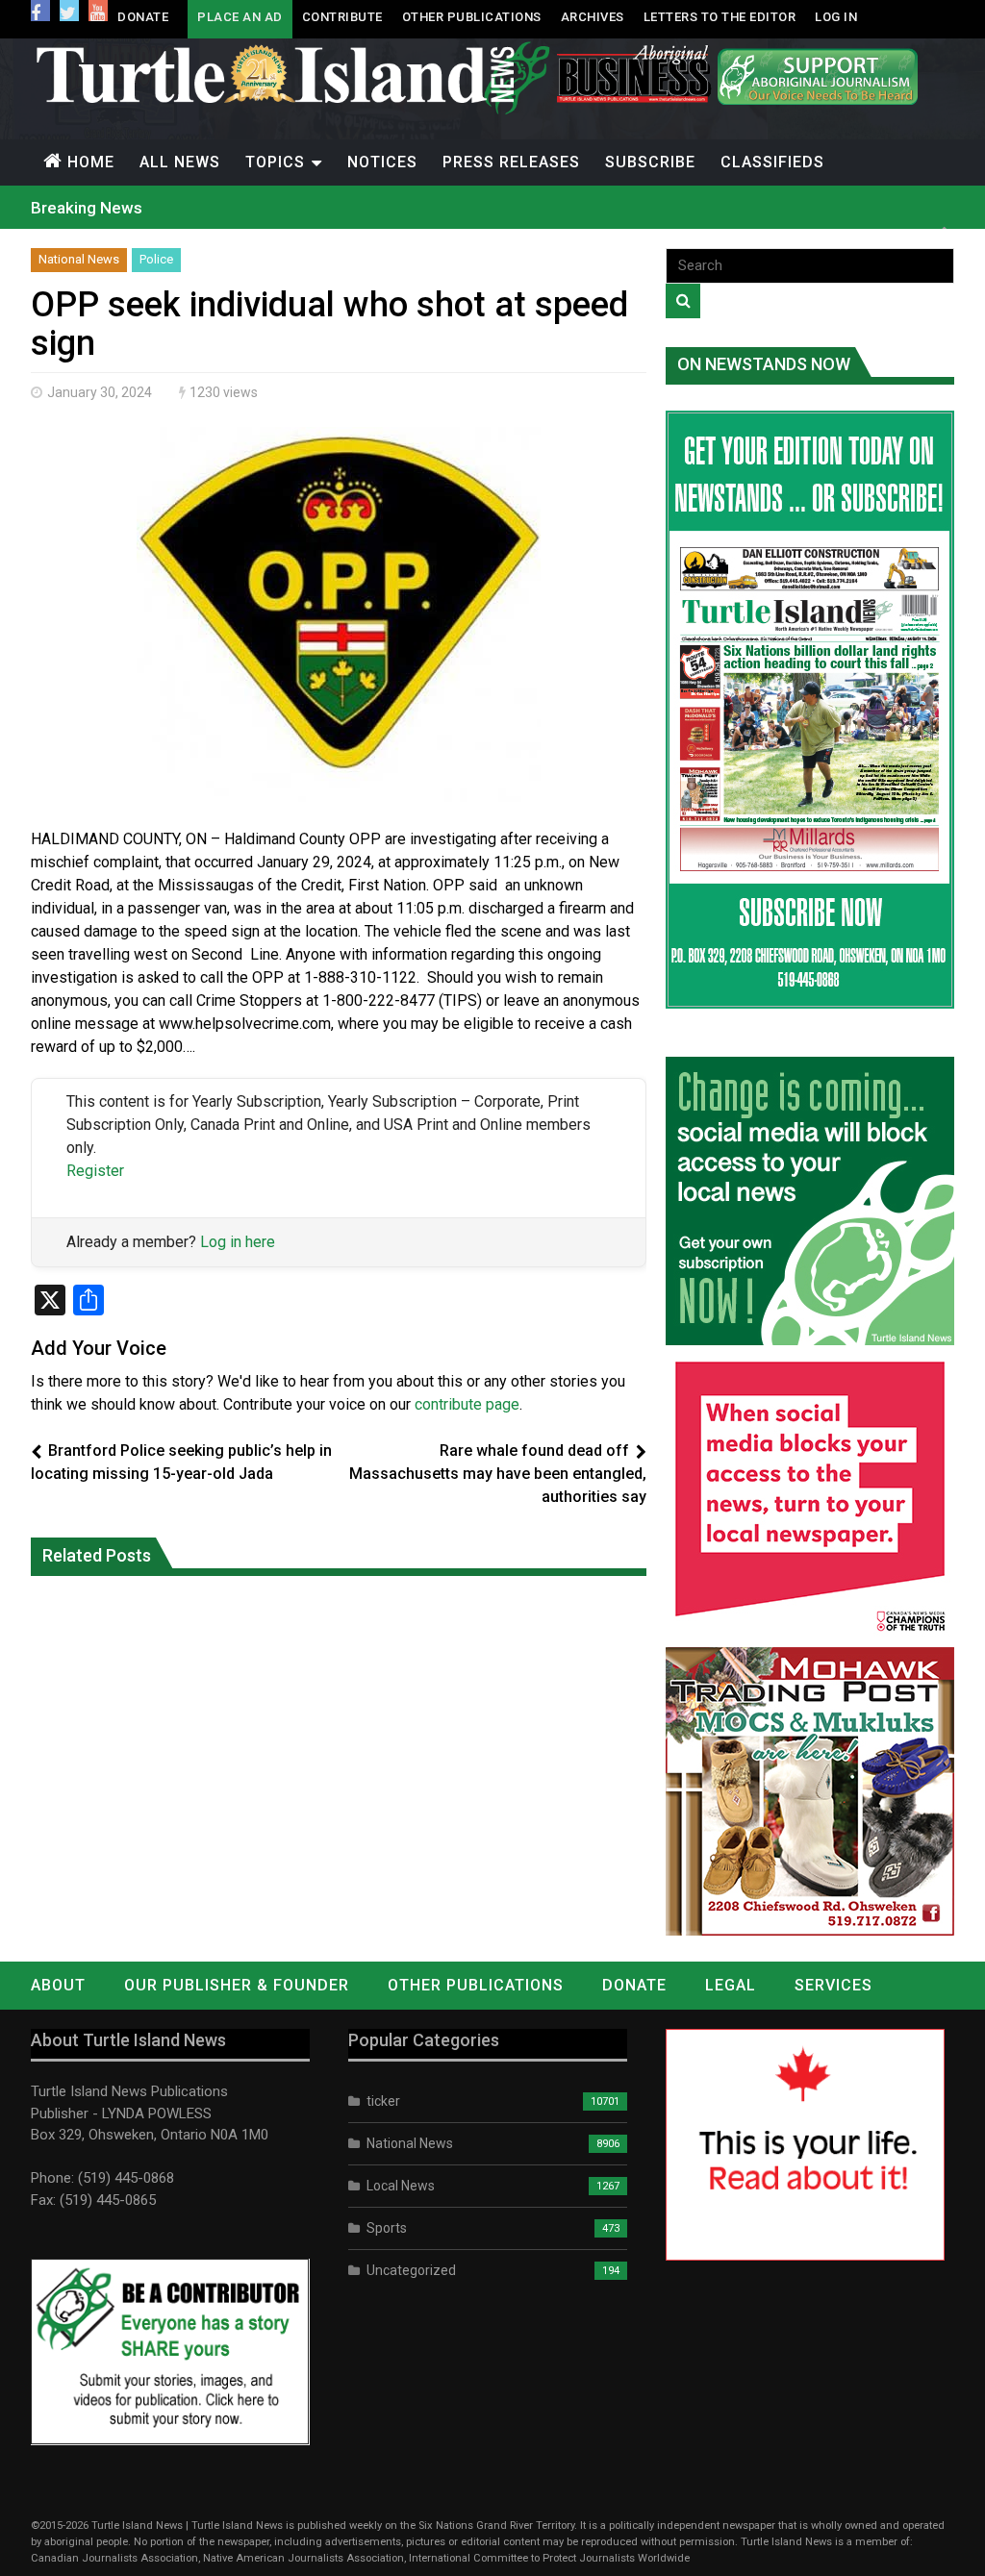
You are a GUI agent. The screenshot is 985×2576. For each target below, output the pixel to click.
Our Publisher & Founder (237, 1985)
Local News (401, 2186)
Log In (836, 17)
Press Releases (511, 162)
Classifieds (772, 162)
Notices (382, 162)
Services (833, 1985)
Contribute (342, 17)
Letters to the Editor (720, 17)
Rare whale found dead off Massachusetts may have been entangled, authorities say (498, 1474)
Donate (143, 17)
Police (156, 259)
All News (180, 162)
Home (91, 162)
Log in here (238, 1242)
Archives (593, 17)
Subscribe (650, 162)
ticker (383, 2101)
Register (95, 1171)
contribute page (467, 1404)
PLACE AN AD (240, 17)
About (58, 1985)
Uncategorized (411, 2270)
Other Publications (472, 17)
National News (79, 259)
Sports (387, 2228)
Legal (731, 1985)
